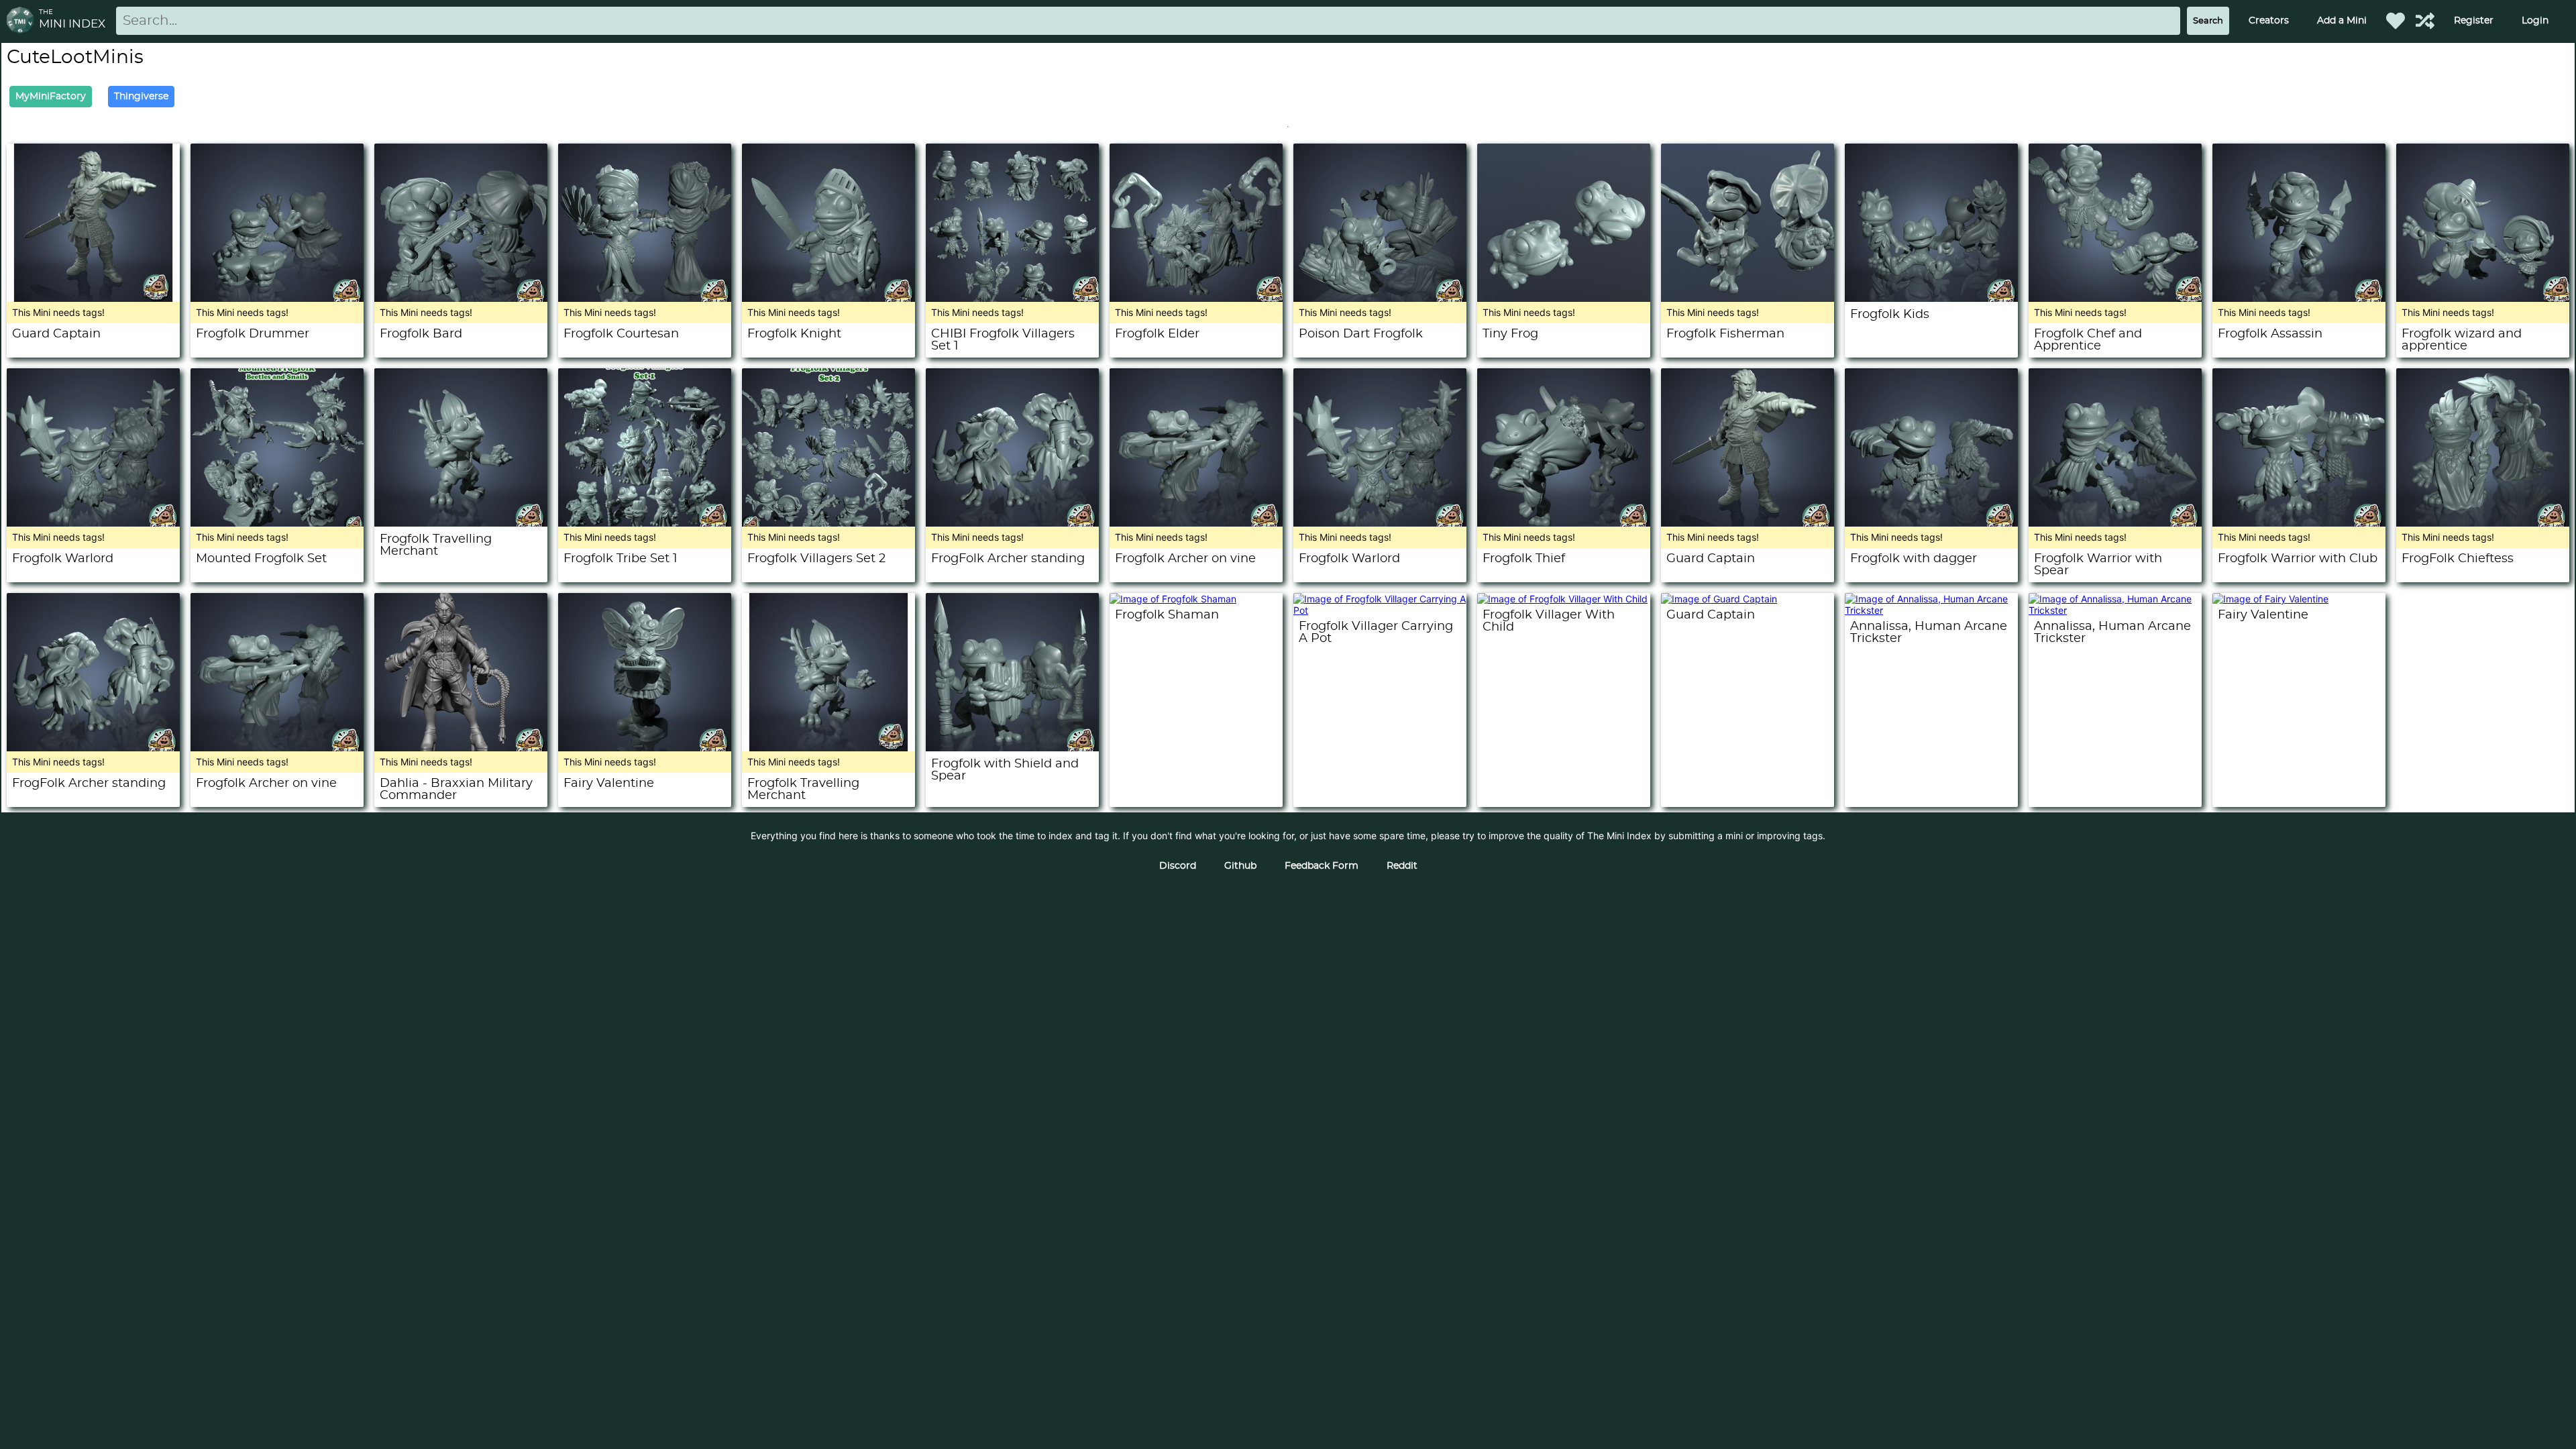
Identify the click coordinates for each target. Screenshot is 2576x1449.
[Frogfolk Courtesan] (645, 298)
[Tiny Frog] (1564, 298)
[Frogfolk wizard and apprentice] (2483, 298)
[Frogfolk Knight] (828, 298)
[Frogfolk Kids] (1931, 298)
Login (2535, 21)
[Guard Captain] (93, 298)
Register (2474, 21)
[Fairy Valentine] (645, 748)
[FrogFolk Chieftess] (2483, 523)
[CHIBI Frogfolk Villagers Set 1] (1012, 298)
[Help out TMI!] (2425, 21)
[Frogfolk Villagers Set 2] (828, 523)
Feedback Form (1322, 866)
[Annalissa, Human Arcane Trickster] (1931, 610)
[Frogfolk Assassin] (2299, 298)
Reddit (1402, 866)
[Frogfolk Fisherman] (1748, 298)
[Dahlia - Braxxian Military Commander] (461, 748)
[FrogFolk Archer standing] (1012, 523)
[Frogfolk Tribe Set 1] (645, 523)
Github (1240, 866)
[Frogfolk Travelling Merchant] (461, 523)
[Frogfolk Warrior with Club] (2299, 523)
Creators (2269, 21)
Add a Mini (2342, 21)
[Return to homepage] (23, 21)
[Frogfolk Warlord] (93, 523)
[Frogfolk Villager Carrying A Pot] (1380, 610)
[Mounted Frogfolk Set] (277, 523)
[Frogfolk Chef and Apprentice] (2115, 298)
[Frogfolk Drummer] (277, 298)
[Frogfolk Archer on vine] (1196, 523)
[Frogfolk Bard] (461, 298)
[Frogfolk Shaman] (1173, 599)
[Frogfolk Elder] (1196, 298)
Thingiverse (141, 97)
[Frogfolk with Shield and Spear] (1012, 748)
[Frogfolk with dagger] (1931, 523)
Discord (1178, 866)
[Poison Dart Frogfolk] (1380, 298)
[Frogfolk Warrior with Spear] (2115, 523)
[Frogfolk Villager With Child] (1562, 599)
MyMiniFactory (51, 97)
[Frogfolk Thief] (1564, 523)
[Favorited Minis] (2396, 21)
